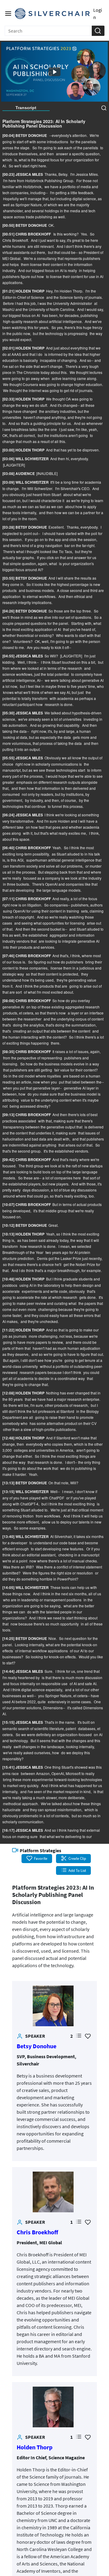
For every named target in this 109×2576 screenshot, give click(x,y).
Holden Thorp (35, 2447)
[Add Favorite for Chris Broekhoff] (88, 2222)
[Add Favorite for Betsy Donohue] (88, 2036)
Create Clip (77, 1858)
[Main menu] (8, 14)
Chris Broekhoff (37, 2232)
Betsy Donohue (36, 2046)
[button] (98, 31)
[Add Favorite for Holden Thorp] (88, 2437)
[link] (53, 2006)
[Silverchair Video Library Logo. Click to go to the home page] (52, 14)
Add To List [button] (77, 1870)
